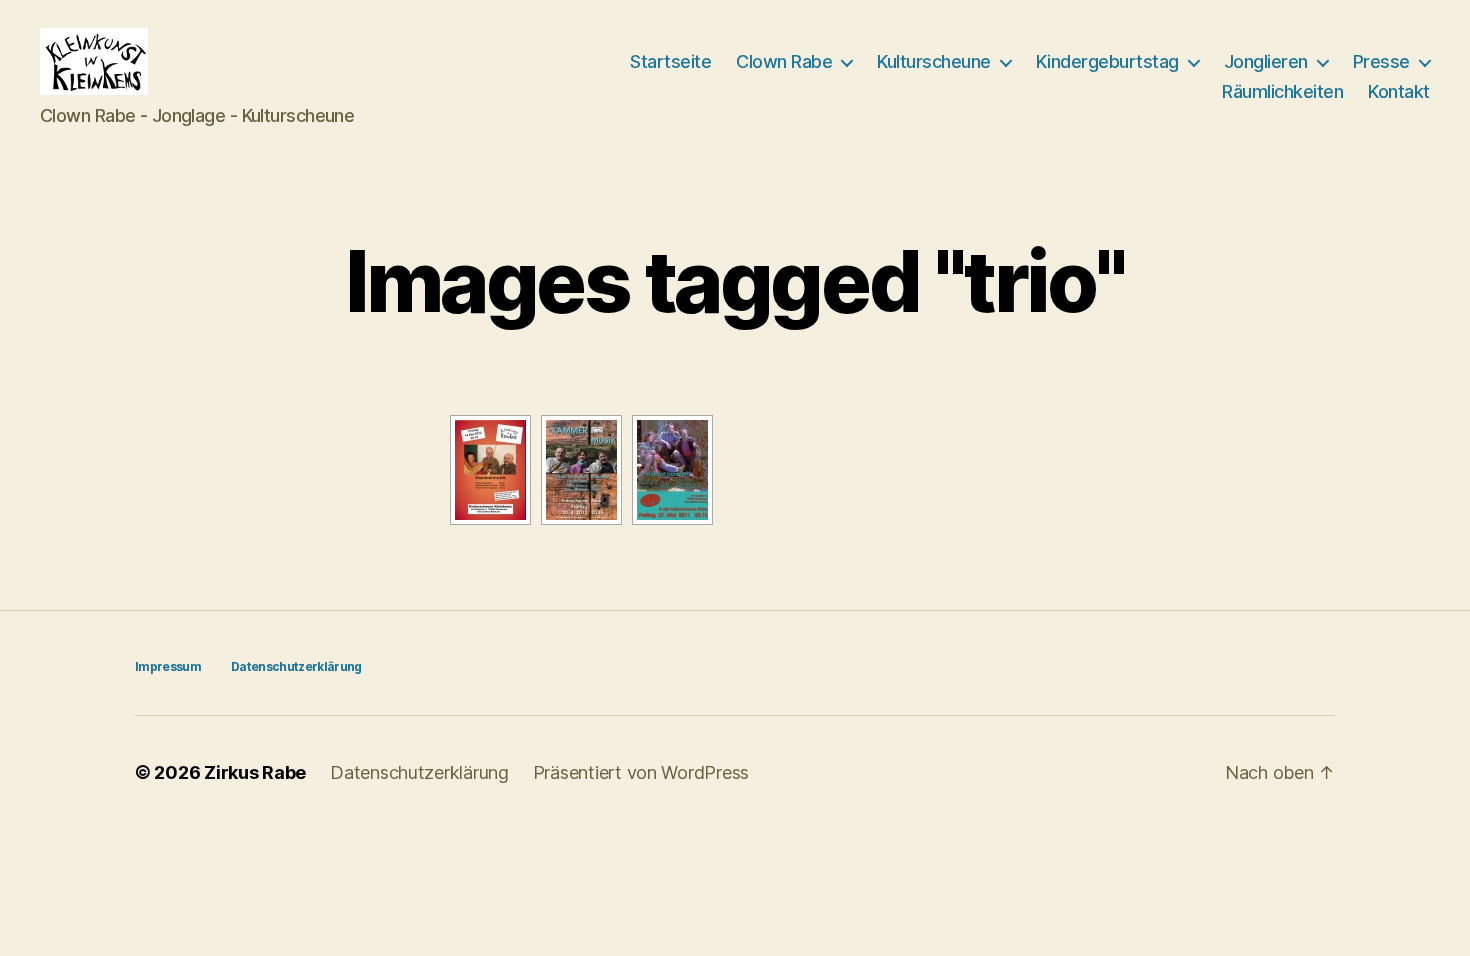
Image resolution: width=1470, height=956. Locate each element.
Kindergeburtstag (1107, 61)
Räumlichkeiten (1282, 91)
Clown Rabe (784, 61)
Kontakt (1399, 91)
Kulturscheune (934, 61)
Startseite (670, 61)
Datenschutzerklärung (296, 666)
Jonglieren (1266, 61)
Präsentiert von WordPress (641, 772)
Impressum (168, 666)
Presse (1381, 61)
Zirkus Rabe (255, 772)
